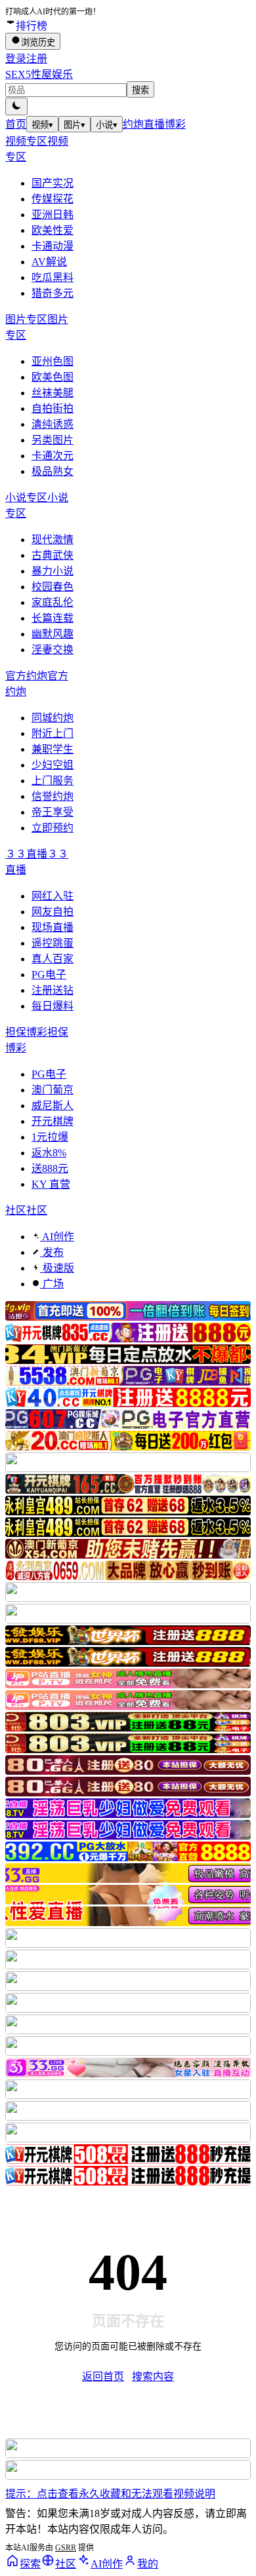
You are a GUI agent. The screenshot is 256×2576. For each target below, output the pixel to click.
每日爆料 (53, 1006)
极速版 (57, 1268)
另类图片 (53, 440)
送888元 (50, 1168)
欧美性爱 (53, 230)
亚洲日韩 (53, 215)
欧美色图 (53, 377)
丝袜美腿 (53, 393)
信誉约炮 (53, 796)
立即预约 (53, 828)
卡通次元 (53, 456)
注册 (37, 59)
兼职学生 (53, 749)
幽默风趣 (53, 634)
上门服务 (53, 781)
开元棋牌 (53, 1121)
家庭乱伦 (53, 602)
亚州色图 (53, 361)
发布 (52, 1252)
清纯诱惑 (53, 424)
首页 (16, 124)
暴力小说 (53, 571)
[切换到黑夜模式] (16, 106)
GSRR (66, 2548)
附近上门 (53, 733)
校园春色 (53, 587)
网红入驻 (53, 896)
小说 (107, 125)
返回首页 (103, 2377)
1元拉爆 (50, 1137)
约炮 (133, 124)
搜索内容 (153, 2377)
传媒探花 (53, 199)
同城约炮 (53, 718)
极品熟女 (53, 471)
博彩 (175, 124)
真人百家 (53, 959)
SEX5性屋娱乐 (39, 74)
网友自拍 (53, 912)
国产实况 (53, 183)
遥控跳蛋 (53, 943)
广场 (52, 1284)
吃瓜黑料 (53, 277)
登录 (16, 59)
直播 (154, 124)
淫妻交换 (53, 650)
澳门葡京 (53, 1090)
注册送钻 (53, 990)
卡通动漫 (53, 246)
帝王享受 (53, 812)
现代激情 (53, 540)
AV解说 (49, 262)
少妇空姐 (53, 765)
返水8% (49, 1153)
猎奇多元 (53, 293)
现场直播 (53, 927)
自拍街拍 (53, 408)
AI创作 (57, 1237)
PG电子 (49, 975)
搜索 (140, 90)
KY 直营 (51, 1184)
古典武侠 (53, 555)
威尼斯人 (53, 1106)
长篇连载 (53, 618)
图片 (75, 125)
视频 (42, 125)
